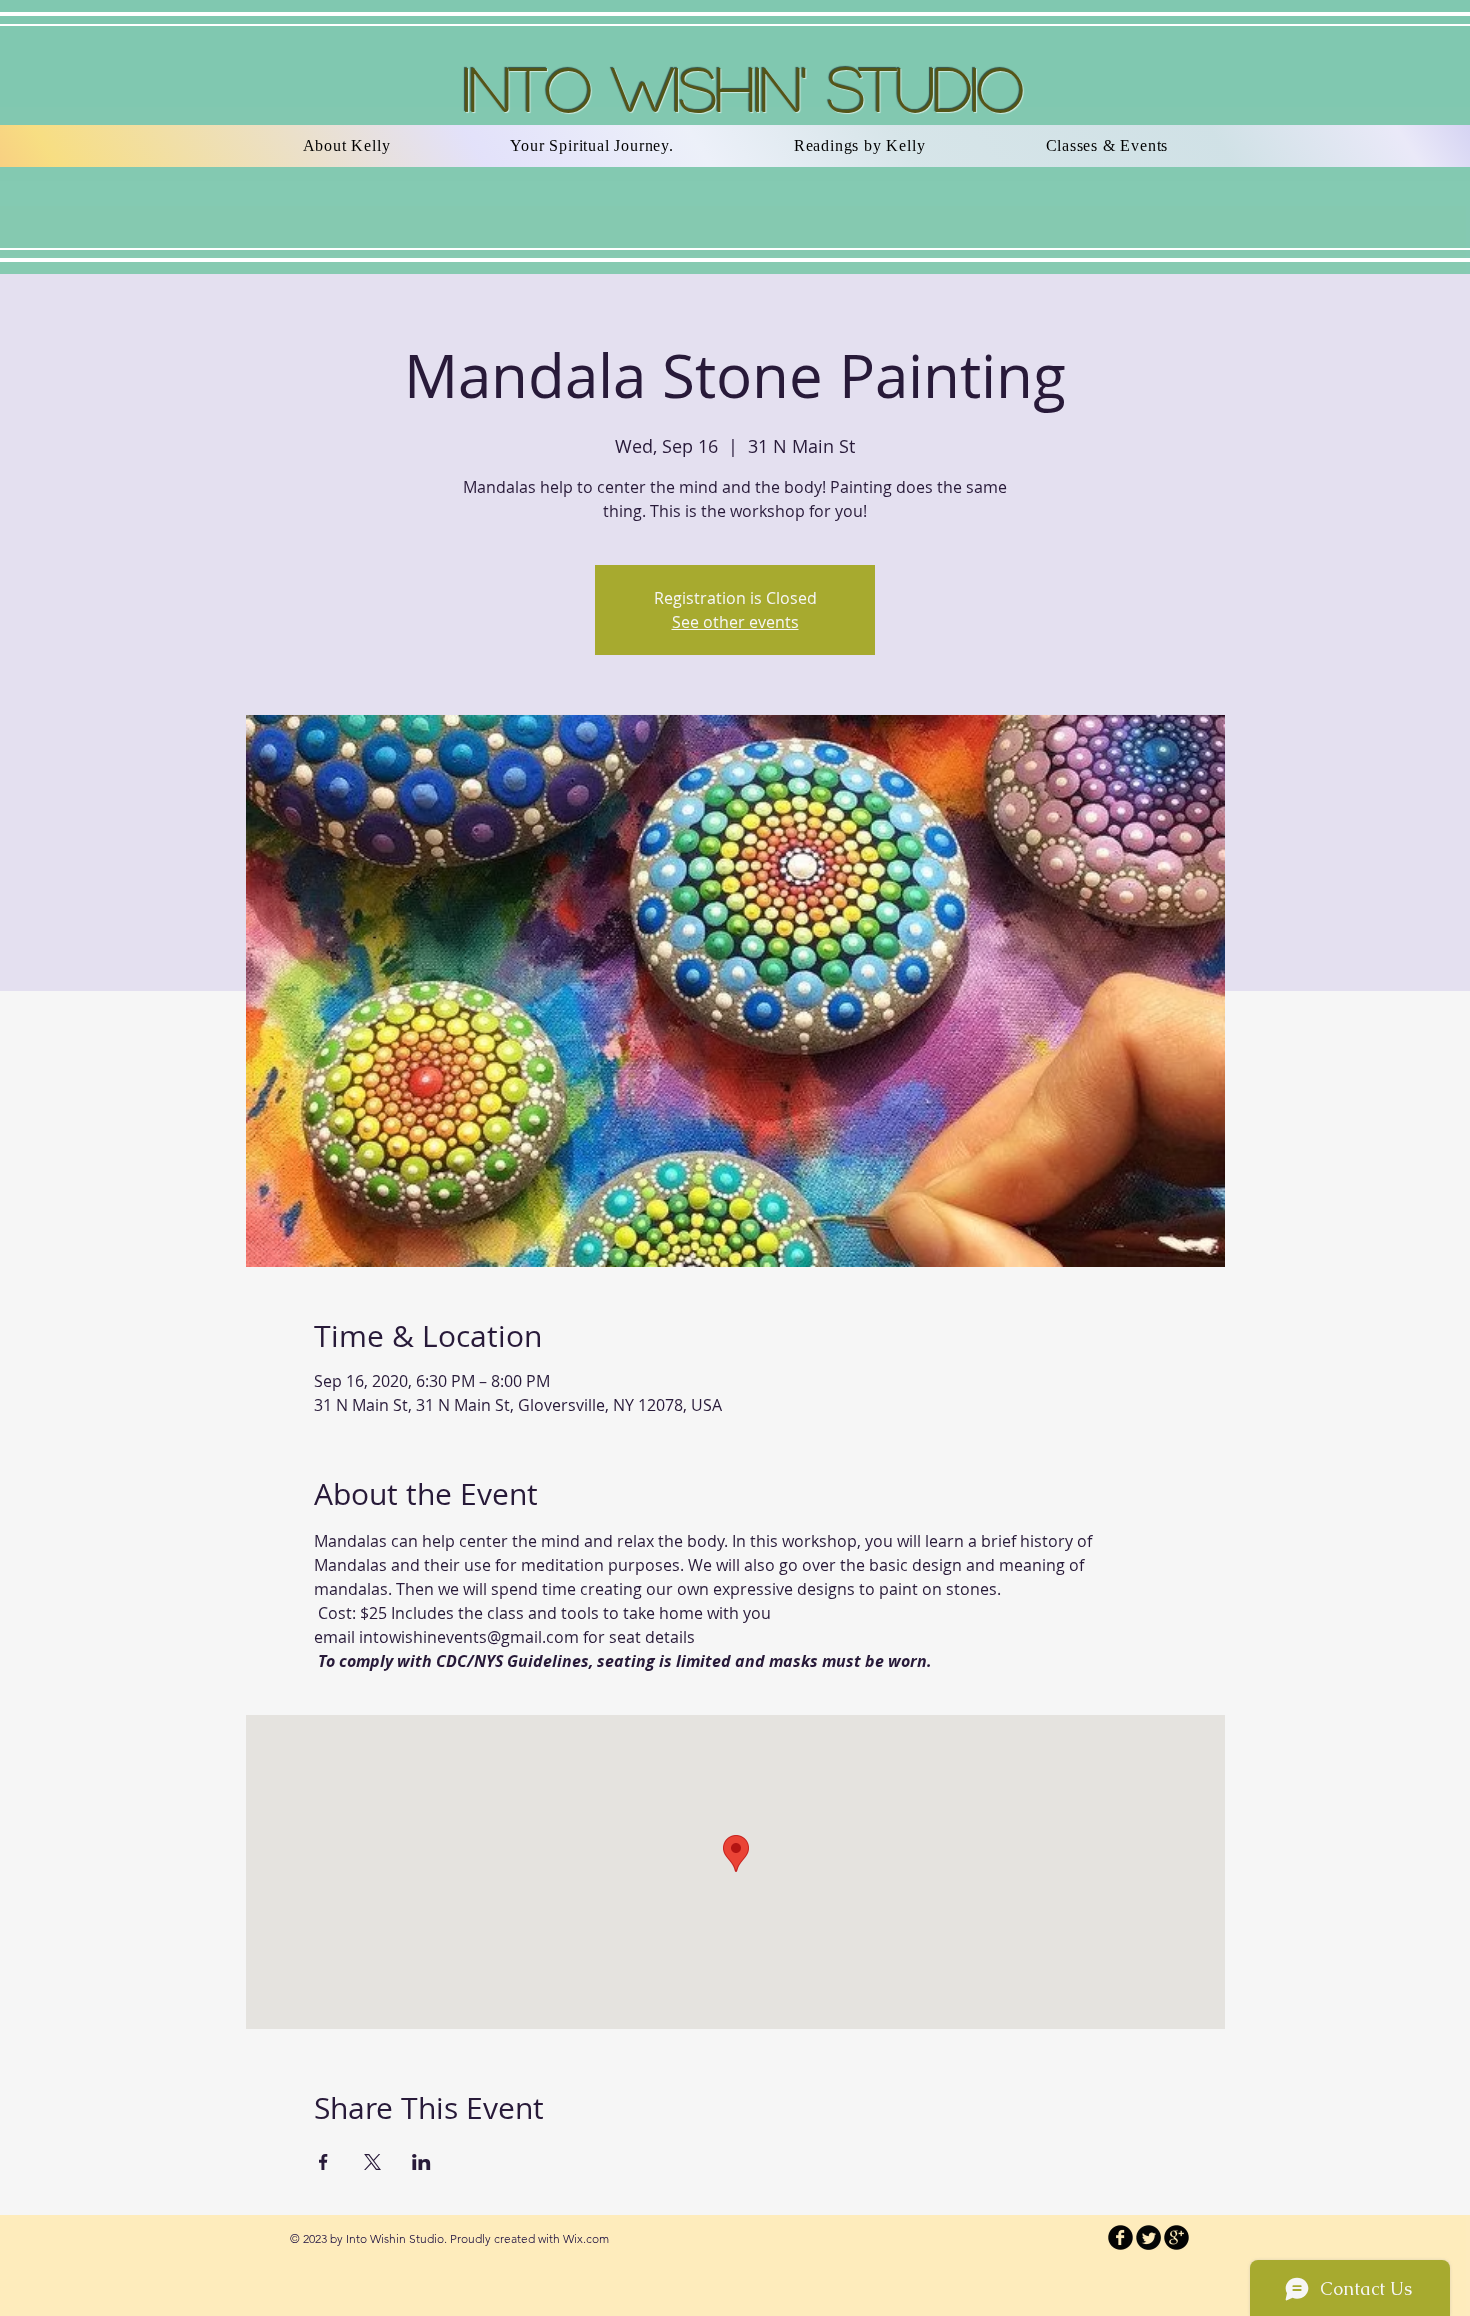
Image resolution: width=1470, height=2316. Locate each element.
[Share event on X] (372, 2162)
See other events (735, 622)
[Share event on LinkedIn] (421, 2162)
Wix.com (586, 2238)
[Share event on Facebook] (323, 2162)
